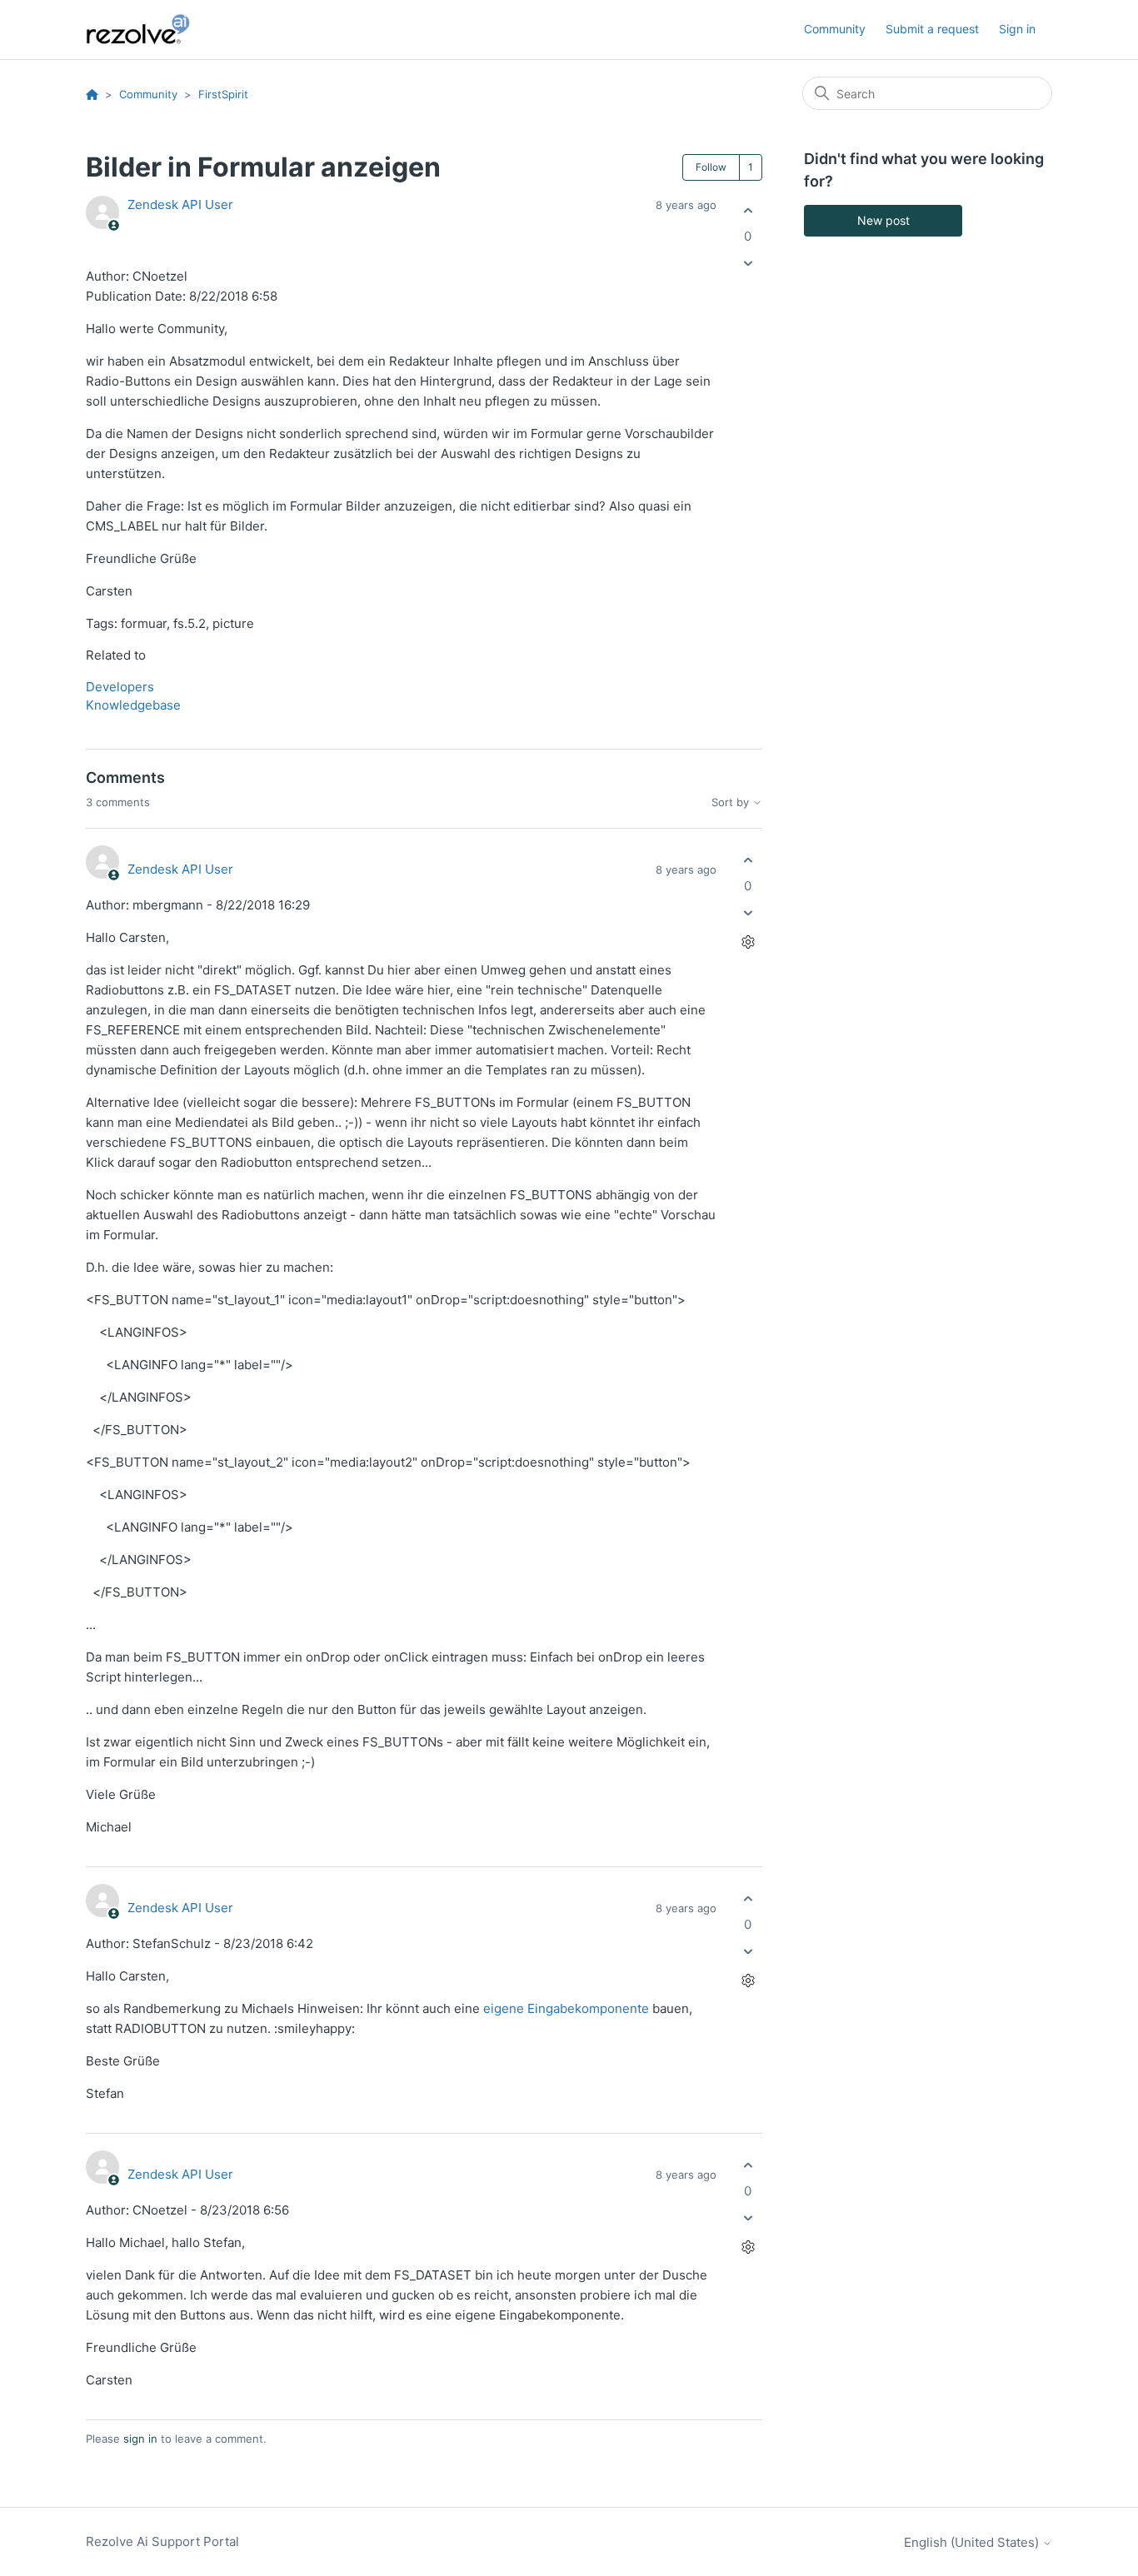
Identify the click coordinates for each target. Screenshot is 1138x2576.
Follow (711, 167)
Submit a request (932, 29)
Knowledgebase (133, 705)
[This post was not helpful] (748, 264)
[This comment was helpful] (748, 860)
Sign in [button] (1017, 29)
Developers (120, 687)
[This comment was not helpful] (748, 913)
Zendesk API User (180, 204)
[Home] (147, 30)
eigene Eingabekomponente (566, 2008)
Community (835, 29)
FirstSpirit (223, 94)
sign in (140, 2439)
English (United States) (973, 2542)
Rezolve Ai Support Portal (162, 2541)
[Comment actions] (748, 942)
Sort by (732, 802)
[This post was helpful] (748, 210)
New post (883, 220)
